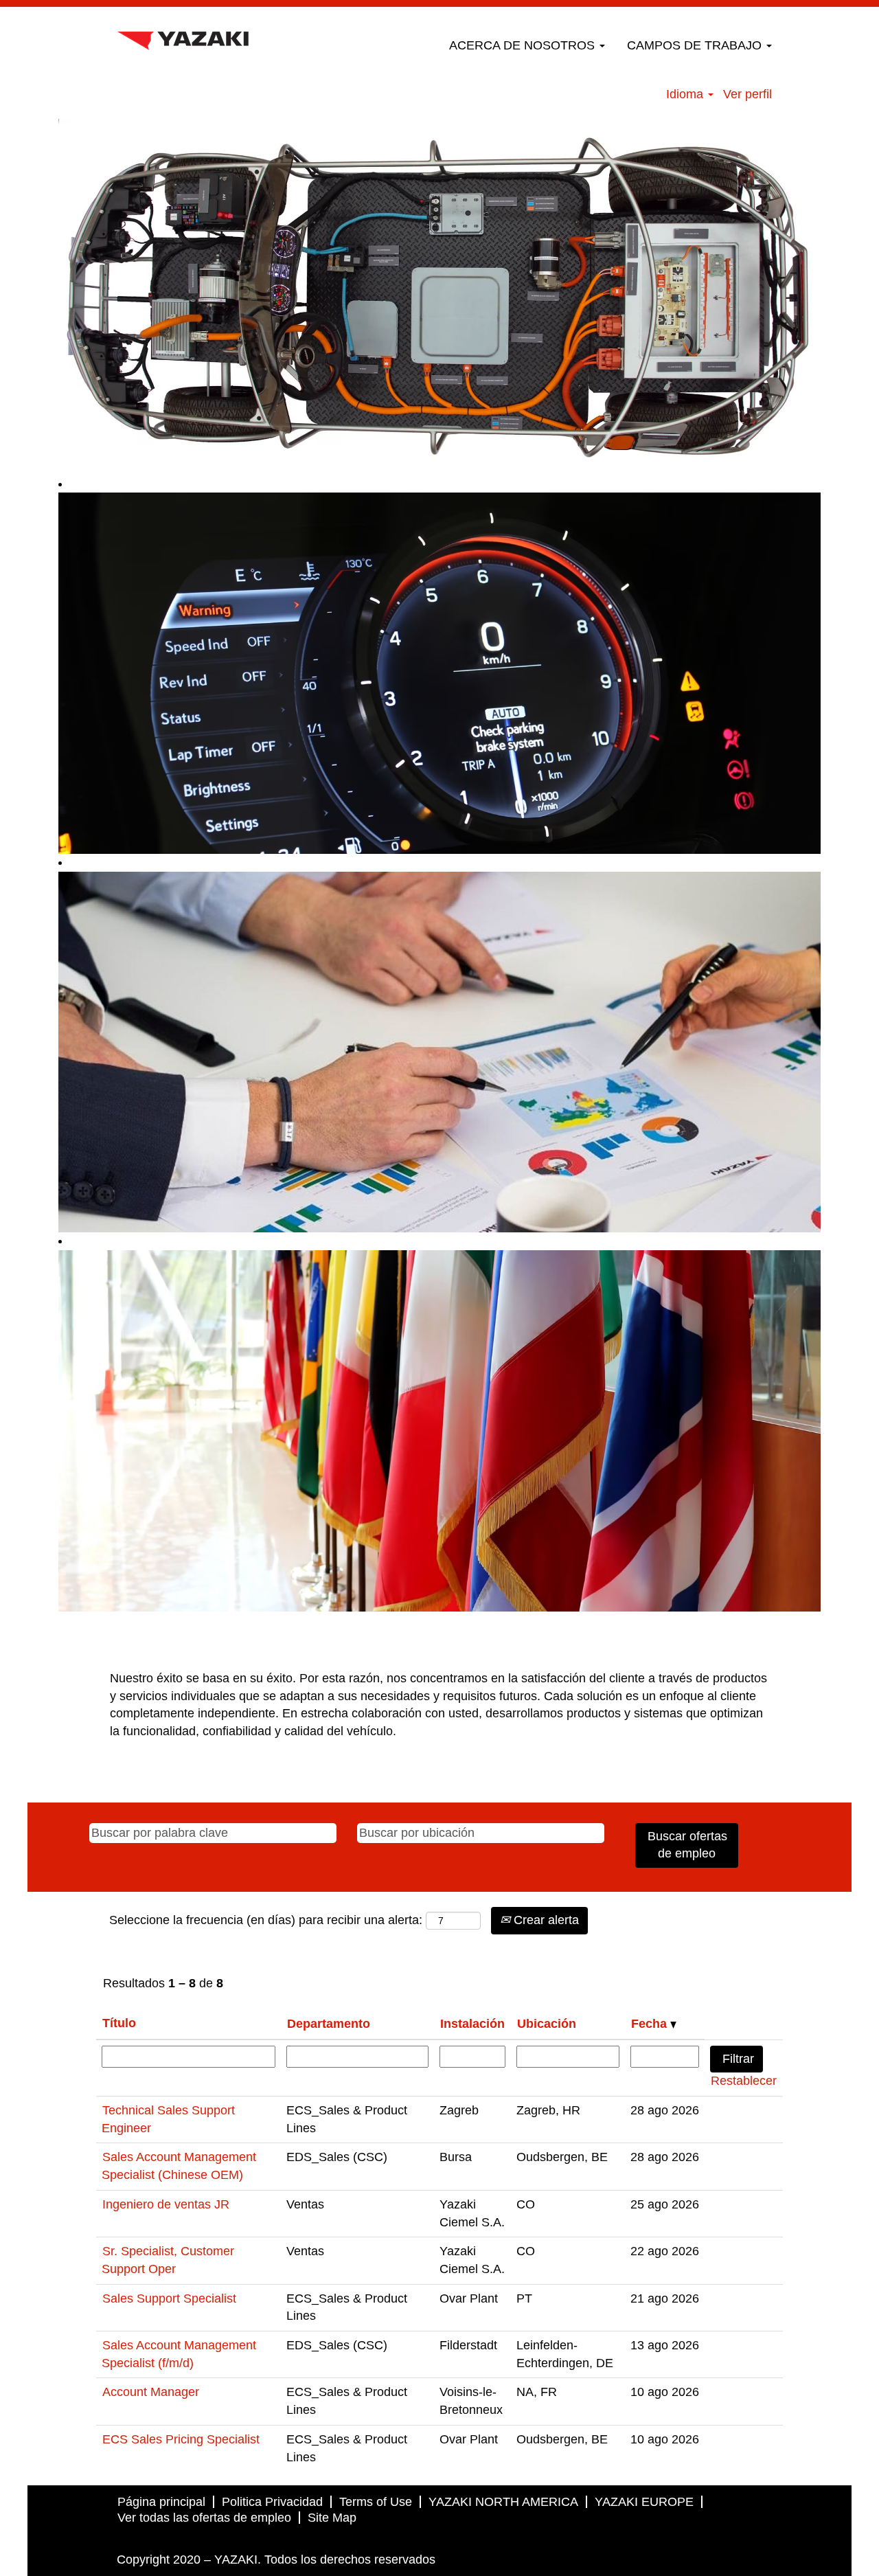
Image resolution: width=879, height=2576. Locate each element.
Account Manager (151, 2392)
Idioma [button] (686, 94)
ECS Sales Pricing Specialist (181, 2439)
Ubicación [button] (547, 2024)
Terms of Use (376, 2502)
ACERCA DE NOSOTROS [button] (524, 45)
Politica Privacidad (272, 2502)
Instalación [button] (472, 2024)
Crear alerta (545, 1920)
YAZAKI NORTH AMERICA (503, 2502)
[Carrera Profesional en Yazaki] (183, 37)
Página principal (161, 2502)
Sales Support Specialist (169, 2298)
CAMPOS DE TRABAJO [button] (696, 45)
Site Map (332, 2518)
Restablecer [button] (744, 2081)
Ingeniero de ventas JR (166, 2204)
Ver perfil (747, 94)
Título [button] (119, 2023)
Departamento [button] (329, 2024)
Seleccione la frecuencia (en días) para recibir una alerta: (266, 1920)
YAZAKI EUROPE (644, 2502)
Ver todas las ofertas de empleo (204, 2518)
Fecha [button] (651, 2024)
